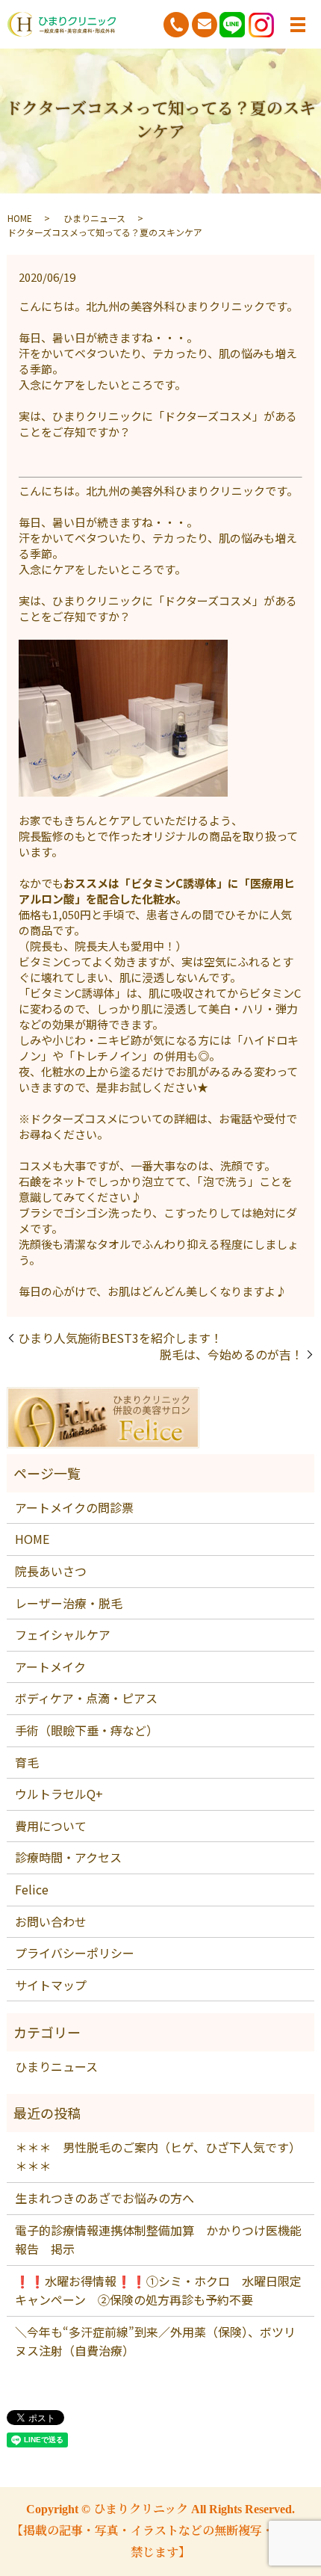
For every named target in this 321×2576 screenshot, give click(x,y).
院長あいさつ (51, 1571)
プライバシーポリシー (75, 1953)
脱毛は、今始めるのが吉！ (231, 1354)
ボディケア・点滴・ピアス (86, 1698)
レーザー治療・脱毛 (69, 1603)
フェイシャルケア (63, 1634)
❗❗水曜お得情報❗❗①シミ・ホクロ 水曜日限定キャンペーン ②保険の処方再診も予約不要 (158, 2291)
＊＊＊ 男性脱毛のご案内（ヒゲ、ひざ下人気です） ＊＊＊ (160, 2157)
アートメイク (50, 1667)
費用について (51, 1826)
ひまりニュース (94, 218)
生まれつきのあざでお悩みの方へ (105, 2198)
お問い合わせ (51, 1921)
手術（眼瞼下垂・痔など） (87, 1730)
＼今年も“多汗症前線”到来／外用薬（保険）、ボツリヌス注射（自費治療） (155, 2341)
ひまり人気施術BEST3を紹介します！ (120, 1338)
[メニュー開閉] (298, 25)
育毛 (27, 1762)
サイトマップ (51, 1985)
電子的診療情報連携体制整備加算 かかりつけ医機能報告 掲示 (158, 2240)
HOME (20, 218)
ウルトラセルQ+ (59, 1794)
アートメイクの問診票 (74, 1507)
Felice (32, 1889)
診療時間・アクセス (68, 1857)
